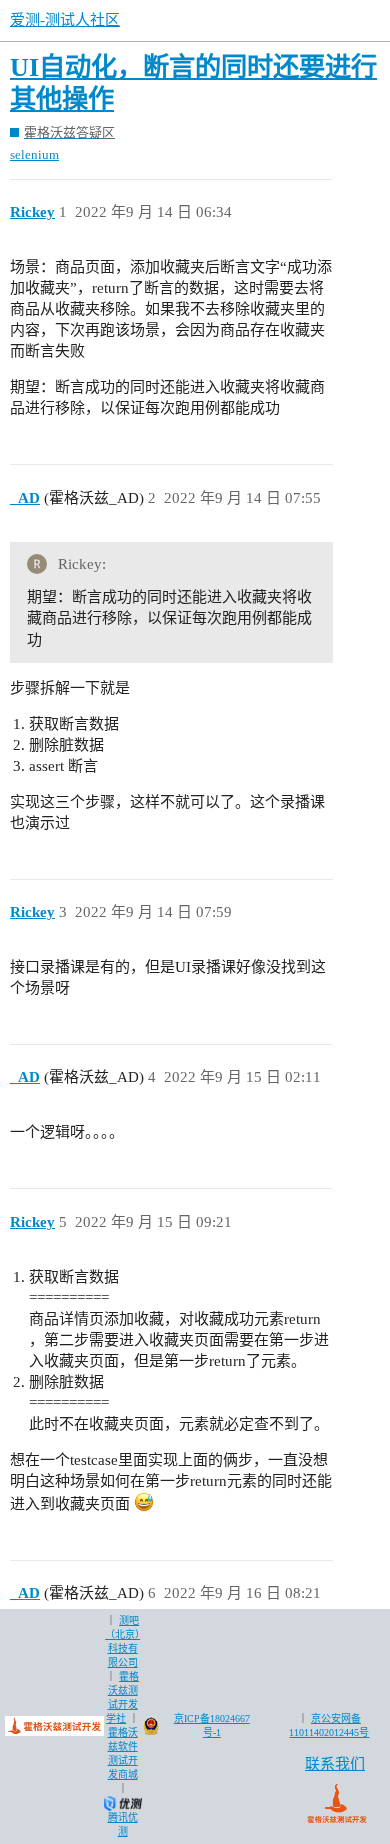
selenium (34, 154)
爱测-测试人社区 (65, 20)
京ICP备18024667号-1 (212, 1725)
